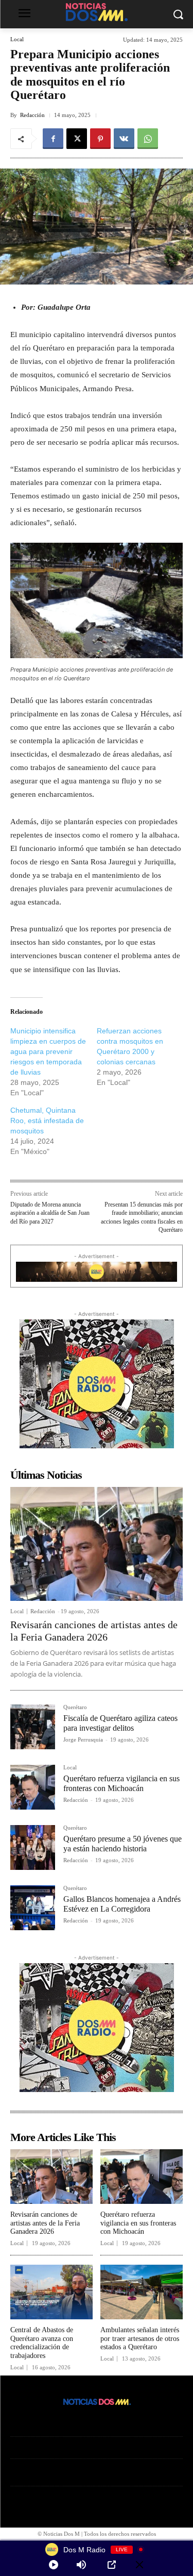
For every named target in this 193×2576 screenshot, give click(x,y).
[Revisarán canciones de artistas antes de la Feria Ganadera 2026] (97, 1544)
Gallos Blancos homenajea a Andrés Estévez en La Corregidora (122, 1904)
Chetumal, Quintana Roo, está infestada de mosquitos (47, 1120)
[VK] (124, 139)
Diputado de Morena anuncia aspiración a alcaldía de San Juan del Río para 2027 (50, 1213)
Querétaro (75, 1707)
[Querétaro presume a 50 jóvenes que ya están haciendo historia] (33, 1847)
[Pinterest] (100, 139)
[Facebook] (53, 139)
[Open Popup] (112, 2565)
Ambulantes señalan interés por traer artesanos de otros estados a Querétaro (140, 2339)
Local (17, 39)
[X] (77, 139)
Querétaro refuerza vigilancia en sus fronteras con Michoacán (138, 2223)
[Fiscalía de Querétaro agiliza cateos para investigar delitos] (33, 1727)
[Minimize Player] (139, 2565)
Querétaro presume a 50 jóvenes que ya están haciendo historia (122, 1844)
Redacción (32, 115)
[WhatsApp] (148, 139)
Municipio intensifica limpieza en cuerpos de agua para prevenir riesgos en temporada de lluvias (48, 1051)
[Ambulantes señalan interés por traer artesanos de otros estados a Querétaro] (142, 2292)
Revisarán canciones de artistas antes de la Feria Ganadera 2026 (45, 2223)
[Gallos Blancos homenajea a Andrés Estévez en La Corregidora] (33, 1908)
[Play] (54, 2565)
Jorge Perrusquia (83, 1739)
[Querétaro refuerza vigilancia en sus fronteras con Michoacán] (33, 1787)
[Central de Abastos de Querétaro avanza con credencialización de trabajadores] (51, 2292)
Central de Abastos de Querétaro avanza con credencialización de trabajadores (42, 2343)
